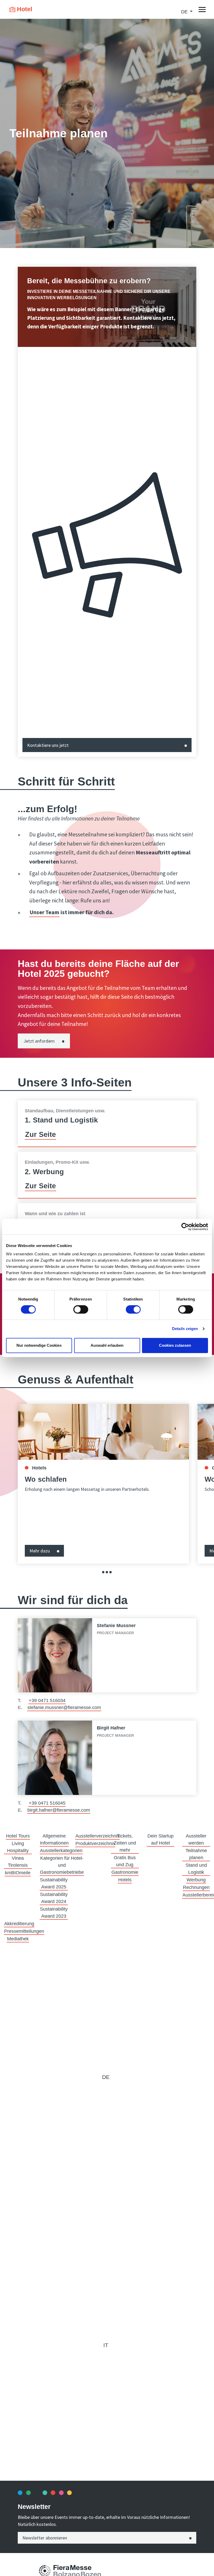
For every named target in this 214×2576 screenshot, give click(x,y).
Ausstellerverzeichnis (97, 1836)
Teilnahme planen (196, 1854)
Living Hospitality (18, 1847)
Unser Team (44, 912)
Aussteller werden (196, 1839)
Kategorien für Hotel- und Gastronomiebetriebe (62, 1865)
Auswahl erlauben (107, 1345)
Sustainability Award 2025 (54, 1883)
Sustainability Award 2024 (54, 1898)
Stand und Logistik (196, 1869)
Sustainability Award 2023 (54, 1913)
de (106, 2077)
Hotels (125, 1880)
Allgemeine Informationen (54, 1839)
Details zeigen (185, 1329)
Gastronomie (125, 1872)
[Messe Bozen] (45, 2571)
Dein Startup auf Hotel (160, 1839)
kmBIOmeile (18, 1873)
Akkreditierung (19, 1924)
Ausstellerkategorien (61, 1851)
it (106, 2345)
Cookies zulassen (175, 1345)
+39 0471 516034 (47, 1700)
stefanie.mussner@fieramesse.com (64, 1708)
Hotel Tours (18, 1836)
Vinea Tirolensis (18, 1862)
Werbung (196, 1880)
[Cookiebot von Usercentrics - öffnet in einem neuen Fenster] (185, 1227)
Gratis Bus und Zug (125, 1861)
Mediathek (18, 1939)
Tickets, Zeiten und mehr (125, 1843)
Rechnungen (196, 1887)
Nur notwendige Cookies (39, 1345)
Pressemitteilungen (24, 1931)
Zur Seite (40, 1135)
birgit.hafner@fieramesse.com (59, 1810)
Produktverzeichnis (95, 1844)
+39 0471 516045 (47, 1803)
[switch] (81, 1309)
